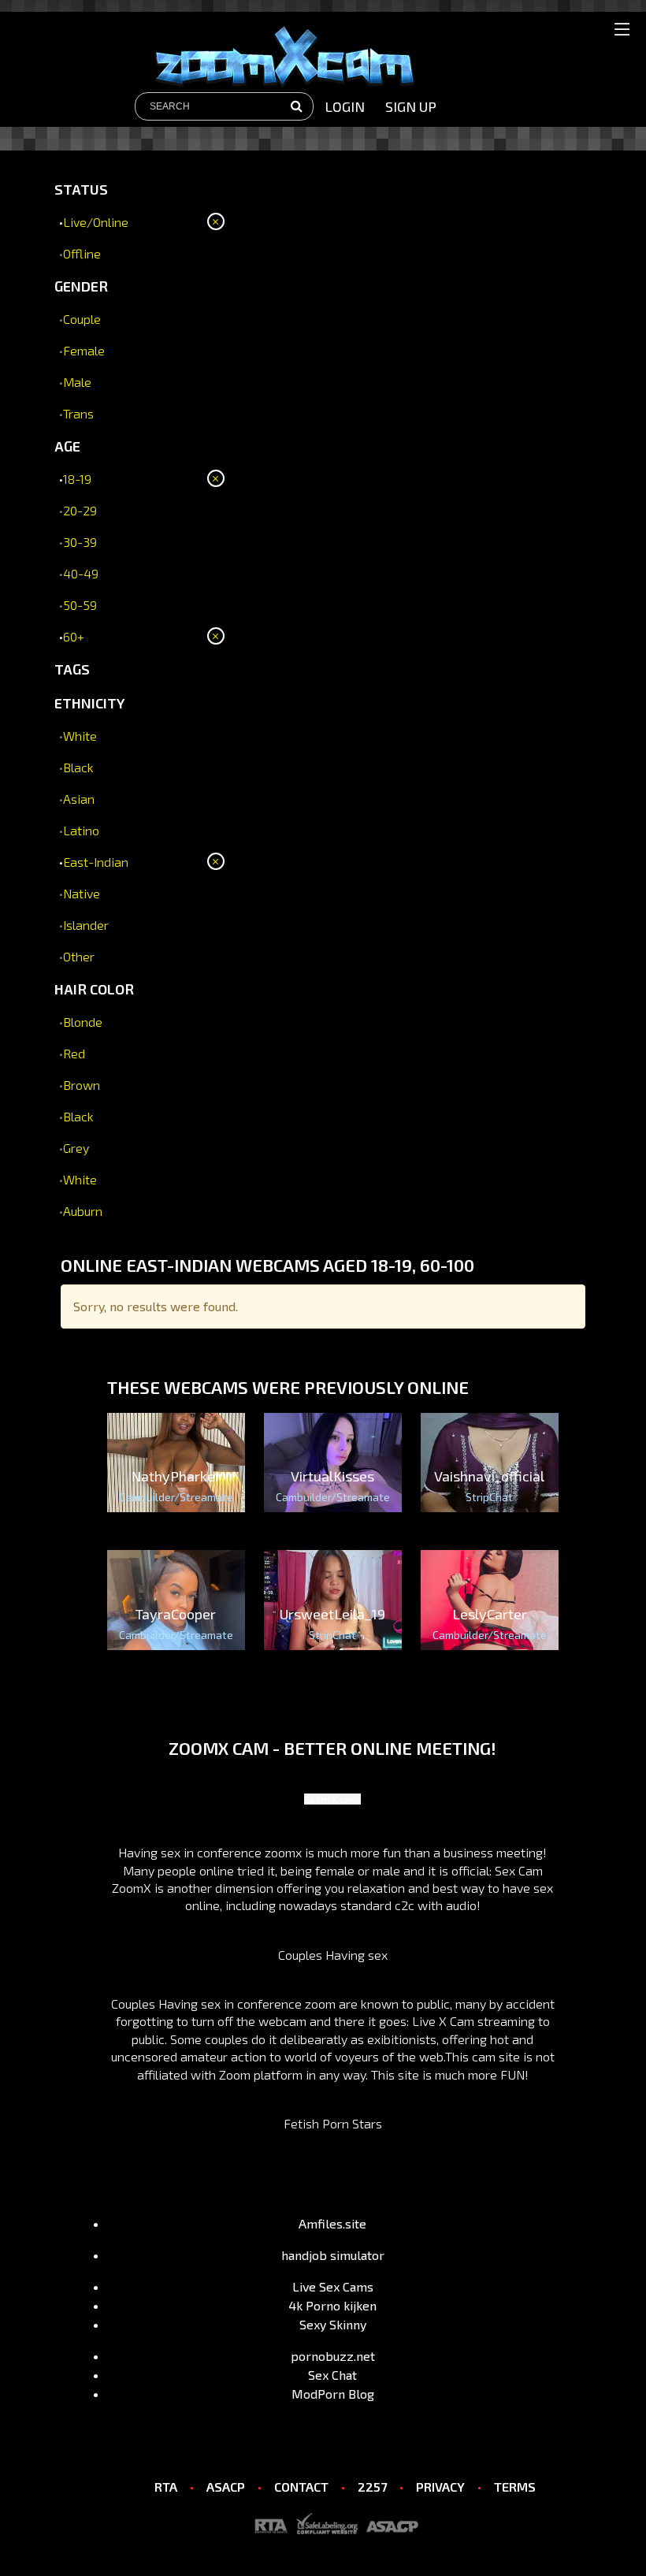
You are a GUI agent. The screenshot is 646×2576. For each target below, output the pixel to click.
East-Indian (96, 862)
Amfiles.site (332, 2223)
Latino (81, 830)
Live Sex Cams (333, 2286)
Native (82, 893)
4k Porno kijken (332, 2305)
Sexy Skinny (333, 2324)
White (80, 736)
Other (79, 956)
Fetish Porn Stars (333, 2123)
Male (77, 382)
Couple (82, 319)
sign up (411, 106)
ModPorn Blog (333, 2394)
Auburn (83, 1211)
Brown (82, 1085)
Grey (76, 1148)
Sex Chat (332, 2375)
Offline (82, 253)
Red (74, 1053)
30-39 (80, 542)
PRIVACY (440, 2487)
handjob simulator (333, 2255)
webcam (282, 2021)
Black (78, 767)
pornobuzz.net (333, 2356)
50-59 (80, 605)
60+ (74, 636)
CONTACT (301, 2487)
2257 (372, 2487)
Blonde (83, 1022)
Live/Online (96, 222)
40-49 (81, 573)
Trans (78, 413)
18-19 (77, 479)
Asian (79, 799)
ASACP (226, 2487)
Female (84, 350)
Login (345, 106)
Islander (86, 925)
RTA (166, 2487)
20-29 (80, 510)
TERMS (515, 2487)
